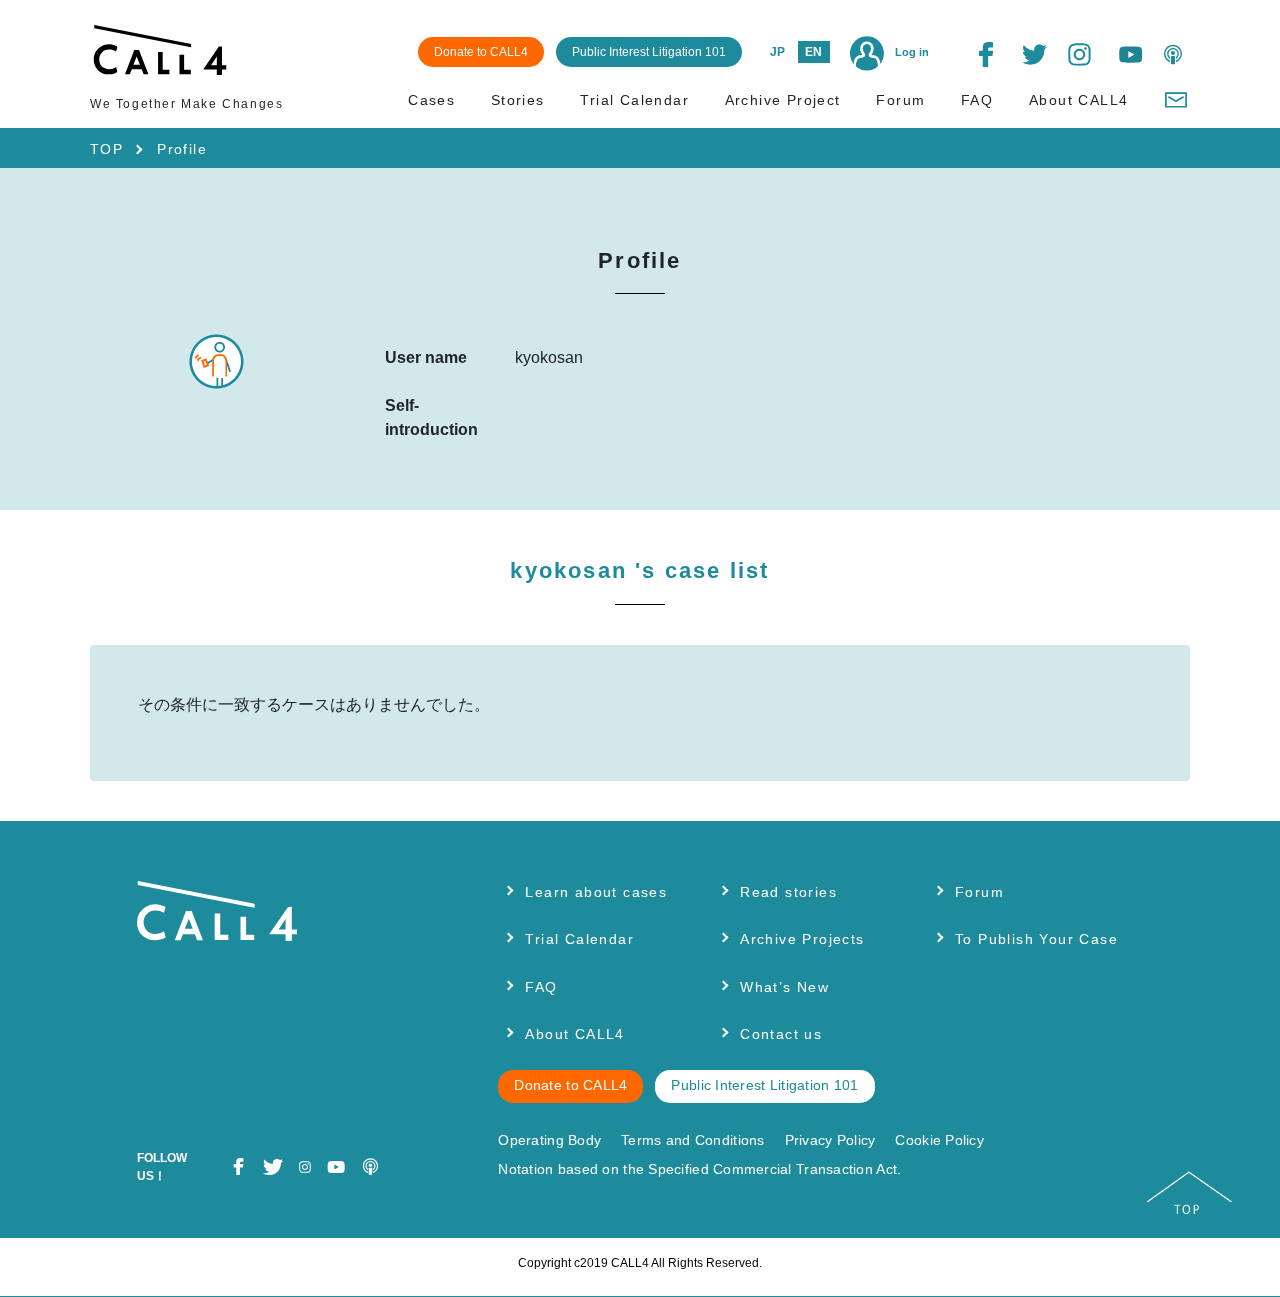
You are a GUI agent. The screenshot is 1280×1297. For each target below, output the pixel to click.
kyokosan (639, 570)
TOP (106, 149)
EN (813, 52)
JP (777, 52)
